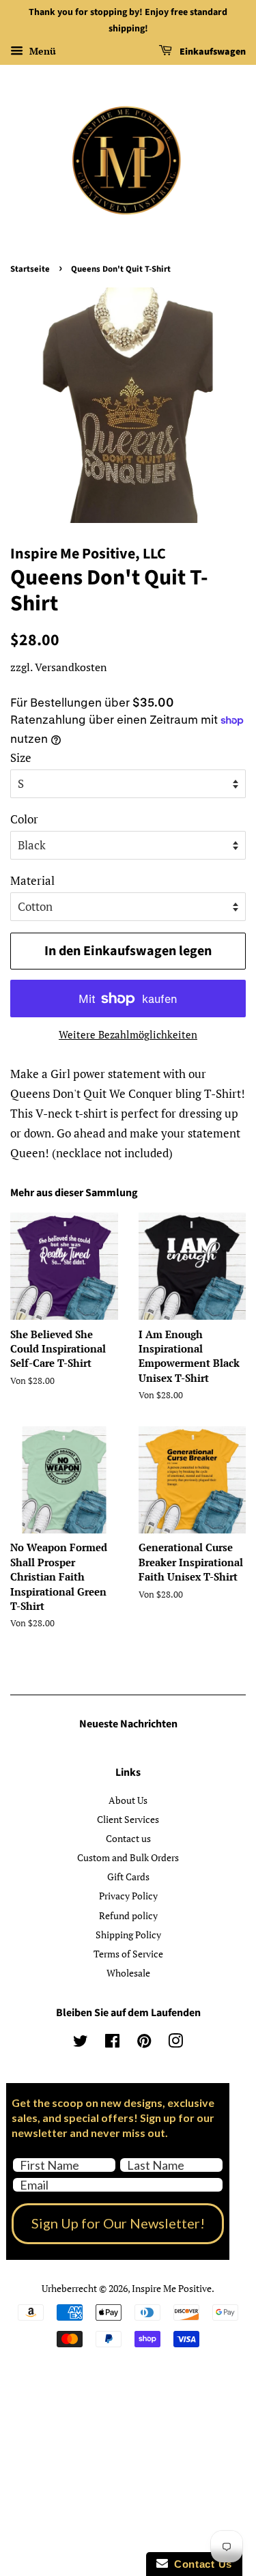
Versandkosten (71, 667)
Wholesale (128, 1973)
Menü (41, 51)
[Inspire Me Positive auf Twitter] (81, 2043)
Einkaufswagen (212, 52)
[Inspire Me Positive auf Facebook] (112, 2043)
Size (21, 758)
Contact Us (200, 2564)
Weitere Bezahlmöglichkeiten (128, 1034)
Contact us (128, 1838)
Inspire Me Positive (172, 2288)
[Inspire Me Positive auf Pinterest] (144, 2043)
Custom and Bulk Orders (128, 1857)
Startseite (30, 269)
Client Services (128, 1819)
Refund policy (128, 1915)
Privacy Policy (128, 1896)
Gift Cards (128, 1877)
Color (24, 819)
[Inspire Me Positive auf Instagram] (175, 2043)
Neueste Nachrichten (128, 1724)
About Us (128, 1800)
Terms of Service (128, 1954)
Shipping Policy (128, 1935)
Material (32, 880)
